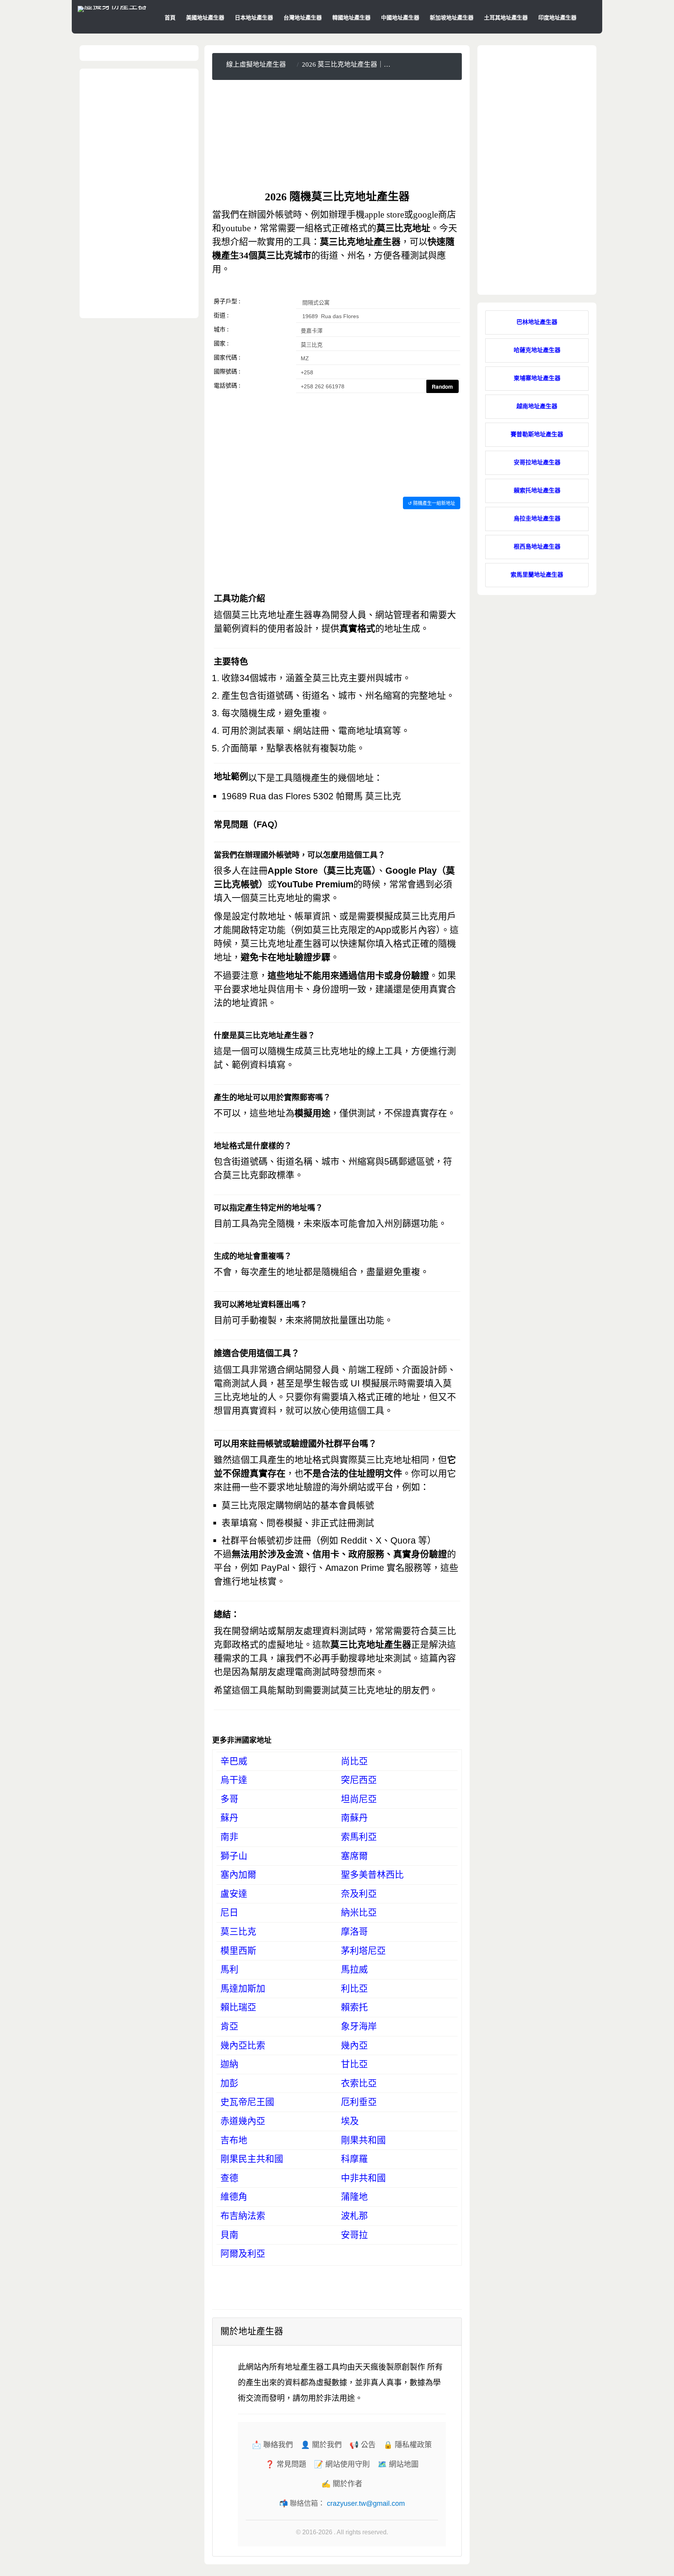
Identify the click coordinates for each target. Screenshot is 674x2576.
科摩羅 (354, 2159)
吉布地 (234, 2140)
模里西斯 (238, 1951)
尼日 (229, 1913)
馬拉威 (354, 1970)
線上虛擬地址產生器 (256, 65)
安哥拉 (354, 2235)
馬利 (229, 1970)
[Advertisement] (337, 135)
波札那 (354, 2216)
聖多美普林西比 (372, 1875)
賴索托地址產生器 (537, 490)
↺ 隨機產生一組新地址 (432, 503)
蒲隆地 (354, 2197)
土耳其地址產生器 (506, 18)
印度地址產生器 (557, 18)
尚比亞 (354, 1761)
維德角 (234, 2197)
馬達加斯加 (243, 1989)
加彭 (229, 2083)
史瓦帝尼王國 (247, 2102)
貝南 (229, 2235)
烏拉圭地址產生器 (537, 519)
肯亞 (229, 2026)
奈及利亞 (359, 1894)
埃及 (350, 2121)
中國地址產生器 (400, 18)
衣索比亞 (359, 2083)
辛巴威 (234, 1761)
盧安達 (234, 1894)
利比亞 (354, 1989)
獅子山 (234, 1856)
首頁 (170, 18)
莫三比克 (238, 1932)
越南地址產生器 (537, 406)
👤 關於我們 (321, 2445)
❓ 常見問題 (286, 2464)
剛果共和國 (363, 2140)
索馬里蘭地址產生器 (537, 575)
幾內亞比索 (243, 2046)
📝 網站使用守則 (342, 2464)
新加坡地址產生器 (452, 18)
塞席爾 (354, 1856)
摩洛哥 (354, 1932)
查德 (229, 2178)
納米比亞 (359, 1913)
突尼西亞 (359, 1780)
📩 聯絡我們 (272, 2445)
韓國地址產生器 (351, 18)
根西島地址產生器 (537, 547)
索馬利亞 (359, 1837)
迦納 (229, 2064)
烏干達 (234, 1780)
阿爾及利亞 (243, 2254)
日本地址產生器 (254, 18)
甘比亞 (354, 2064)
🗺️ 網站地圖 (398, 2464)
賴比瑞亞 (238, 2007)
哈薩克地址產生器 (537, 350)
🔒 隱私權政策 (408, 2445)
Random (442, 387)
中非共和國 (363, 2178)
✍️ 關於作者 (342, 2484)
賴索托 (354, 2007)
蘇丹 (229, 1818)
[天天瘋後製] (112, 6)
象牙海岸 (359, 2026)
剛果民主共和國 (252, 2159)
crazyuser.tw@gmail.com (366, 2503)
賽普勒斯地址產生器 (537, 434)
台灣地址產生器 (303, 18)
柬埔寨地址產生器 (537, 378)
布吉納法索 (243, 2216)
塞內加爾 (238, 1875)
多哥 (229, 1799)
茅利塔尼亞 (363, 1951)
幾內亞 (354, 2046)
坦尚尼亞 (359, 1799)
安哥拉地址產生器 (537, 462)
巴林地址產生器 (537, 322)
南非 (229, 1837)
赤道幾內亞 (243, 2121)
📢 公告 (363, 2445)
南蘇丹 (354, 1818)
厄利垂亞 (359, 2102)
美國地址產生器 (205, 18)
